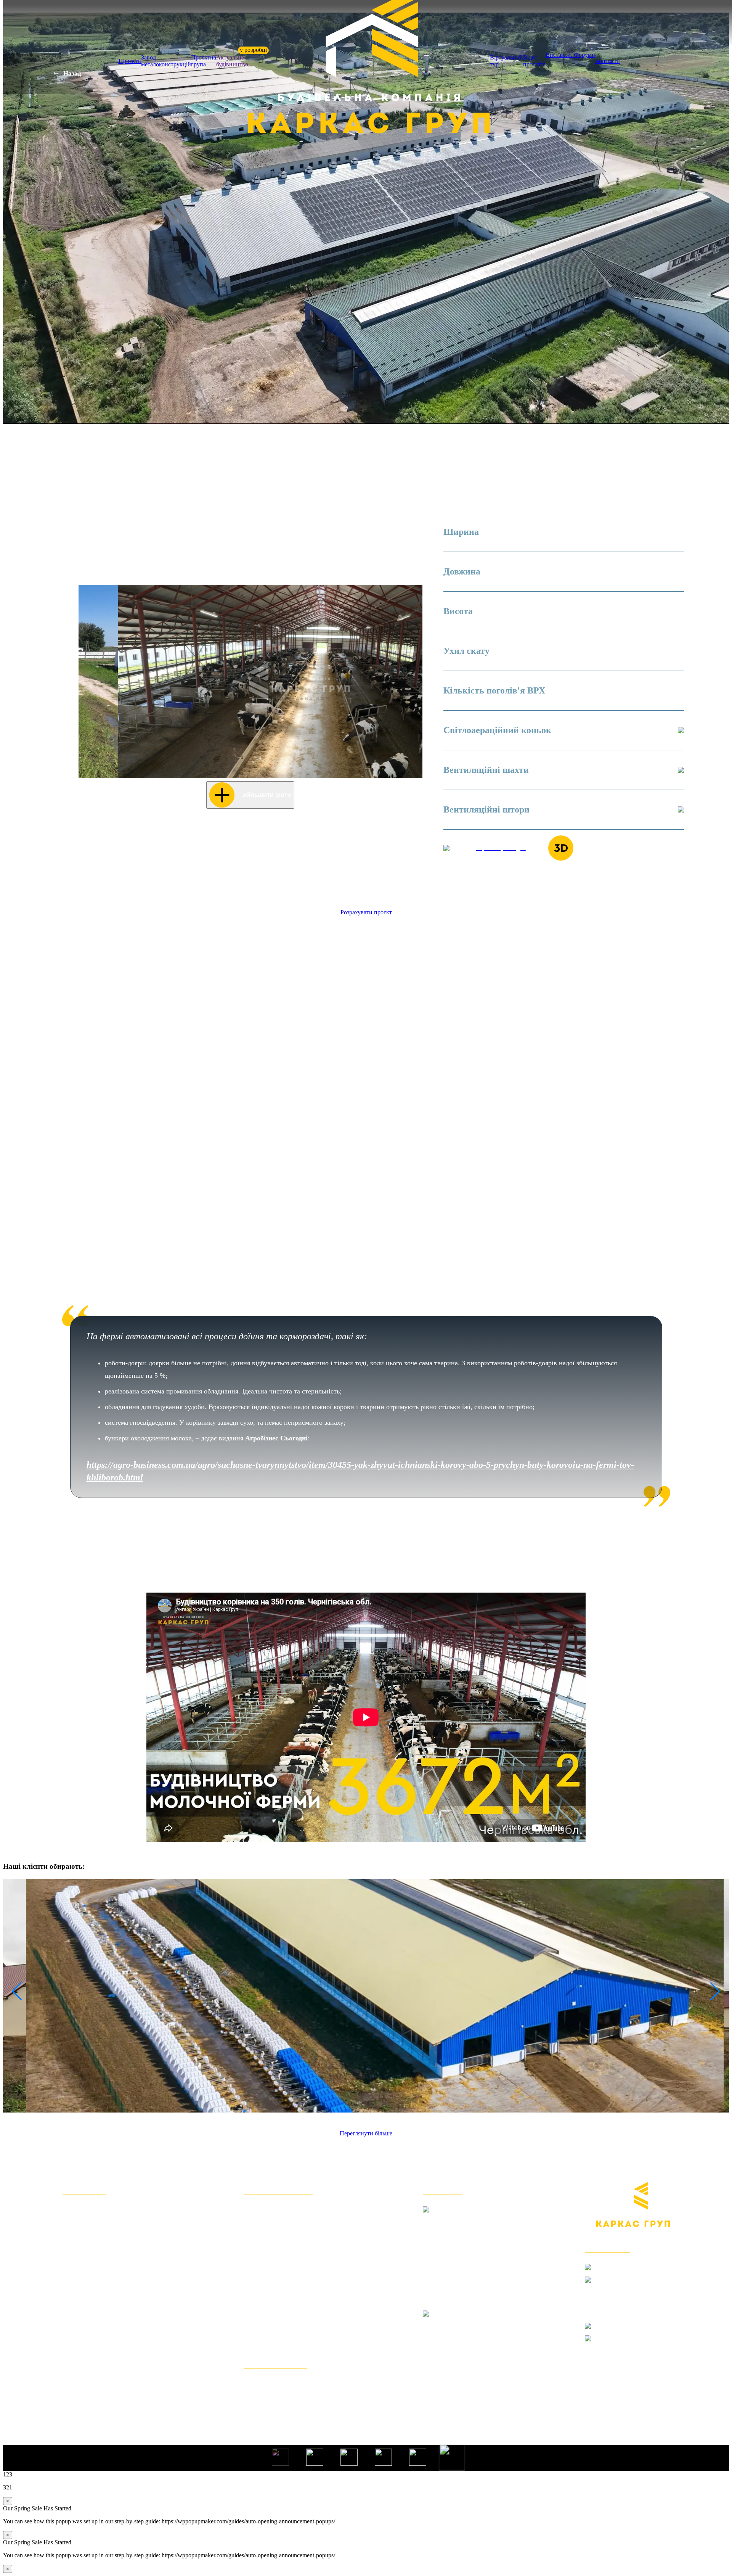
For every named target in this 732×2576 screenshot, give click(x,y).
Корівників (263, 2248)
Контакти (608, 61)
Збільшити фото (267, 795)
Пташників (263, 2273)
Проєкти (130, 61)
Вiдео (73, 2311)
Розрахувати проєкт (366, 912)
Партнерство (86, 2361)
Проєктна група (204, 61)
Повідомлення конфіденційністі (120, 2386)
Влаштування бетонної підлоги (300, 2323)
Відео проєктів (534, 61)
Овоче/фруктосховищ (282, 2286)
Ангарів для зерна (276, 2210)
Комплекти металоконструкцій (299, 2384)
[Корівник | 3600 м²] (366, 1996)
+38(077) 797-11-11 (632, 2288)
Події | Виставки (92, 2336)
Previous (88, 682)
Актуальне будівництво (232, 61)
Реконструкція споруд (283, 2336)
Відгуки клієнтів (92, 2235)
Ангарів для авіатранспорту (293, 2298)
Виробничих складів (280, 2223)
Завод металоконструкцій (166, 61)
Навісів (257, 2235)
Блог (71, 2348)
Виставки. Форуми (570, 55)
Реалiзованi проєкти (99, 2273)
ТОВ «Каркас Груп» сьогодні (115, 2223)
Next (413, 682)
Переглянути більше (366, 2133)
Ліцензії (77, 2374)
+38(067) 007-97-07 (633, 2347)
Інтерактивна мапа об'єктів (111, 2298)
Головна (77, 2210)
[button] (13, 1991)
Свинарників (267, 2260)
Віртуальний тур (506, 61)
